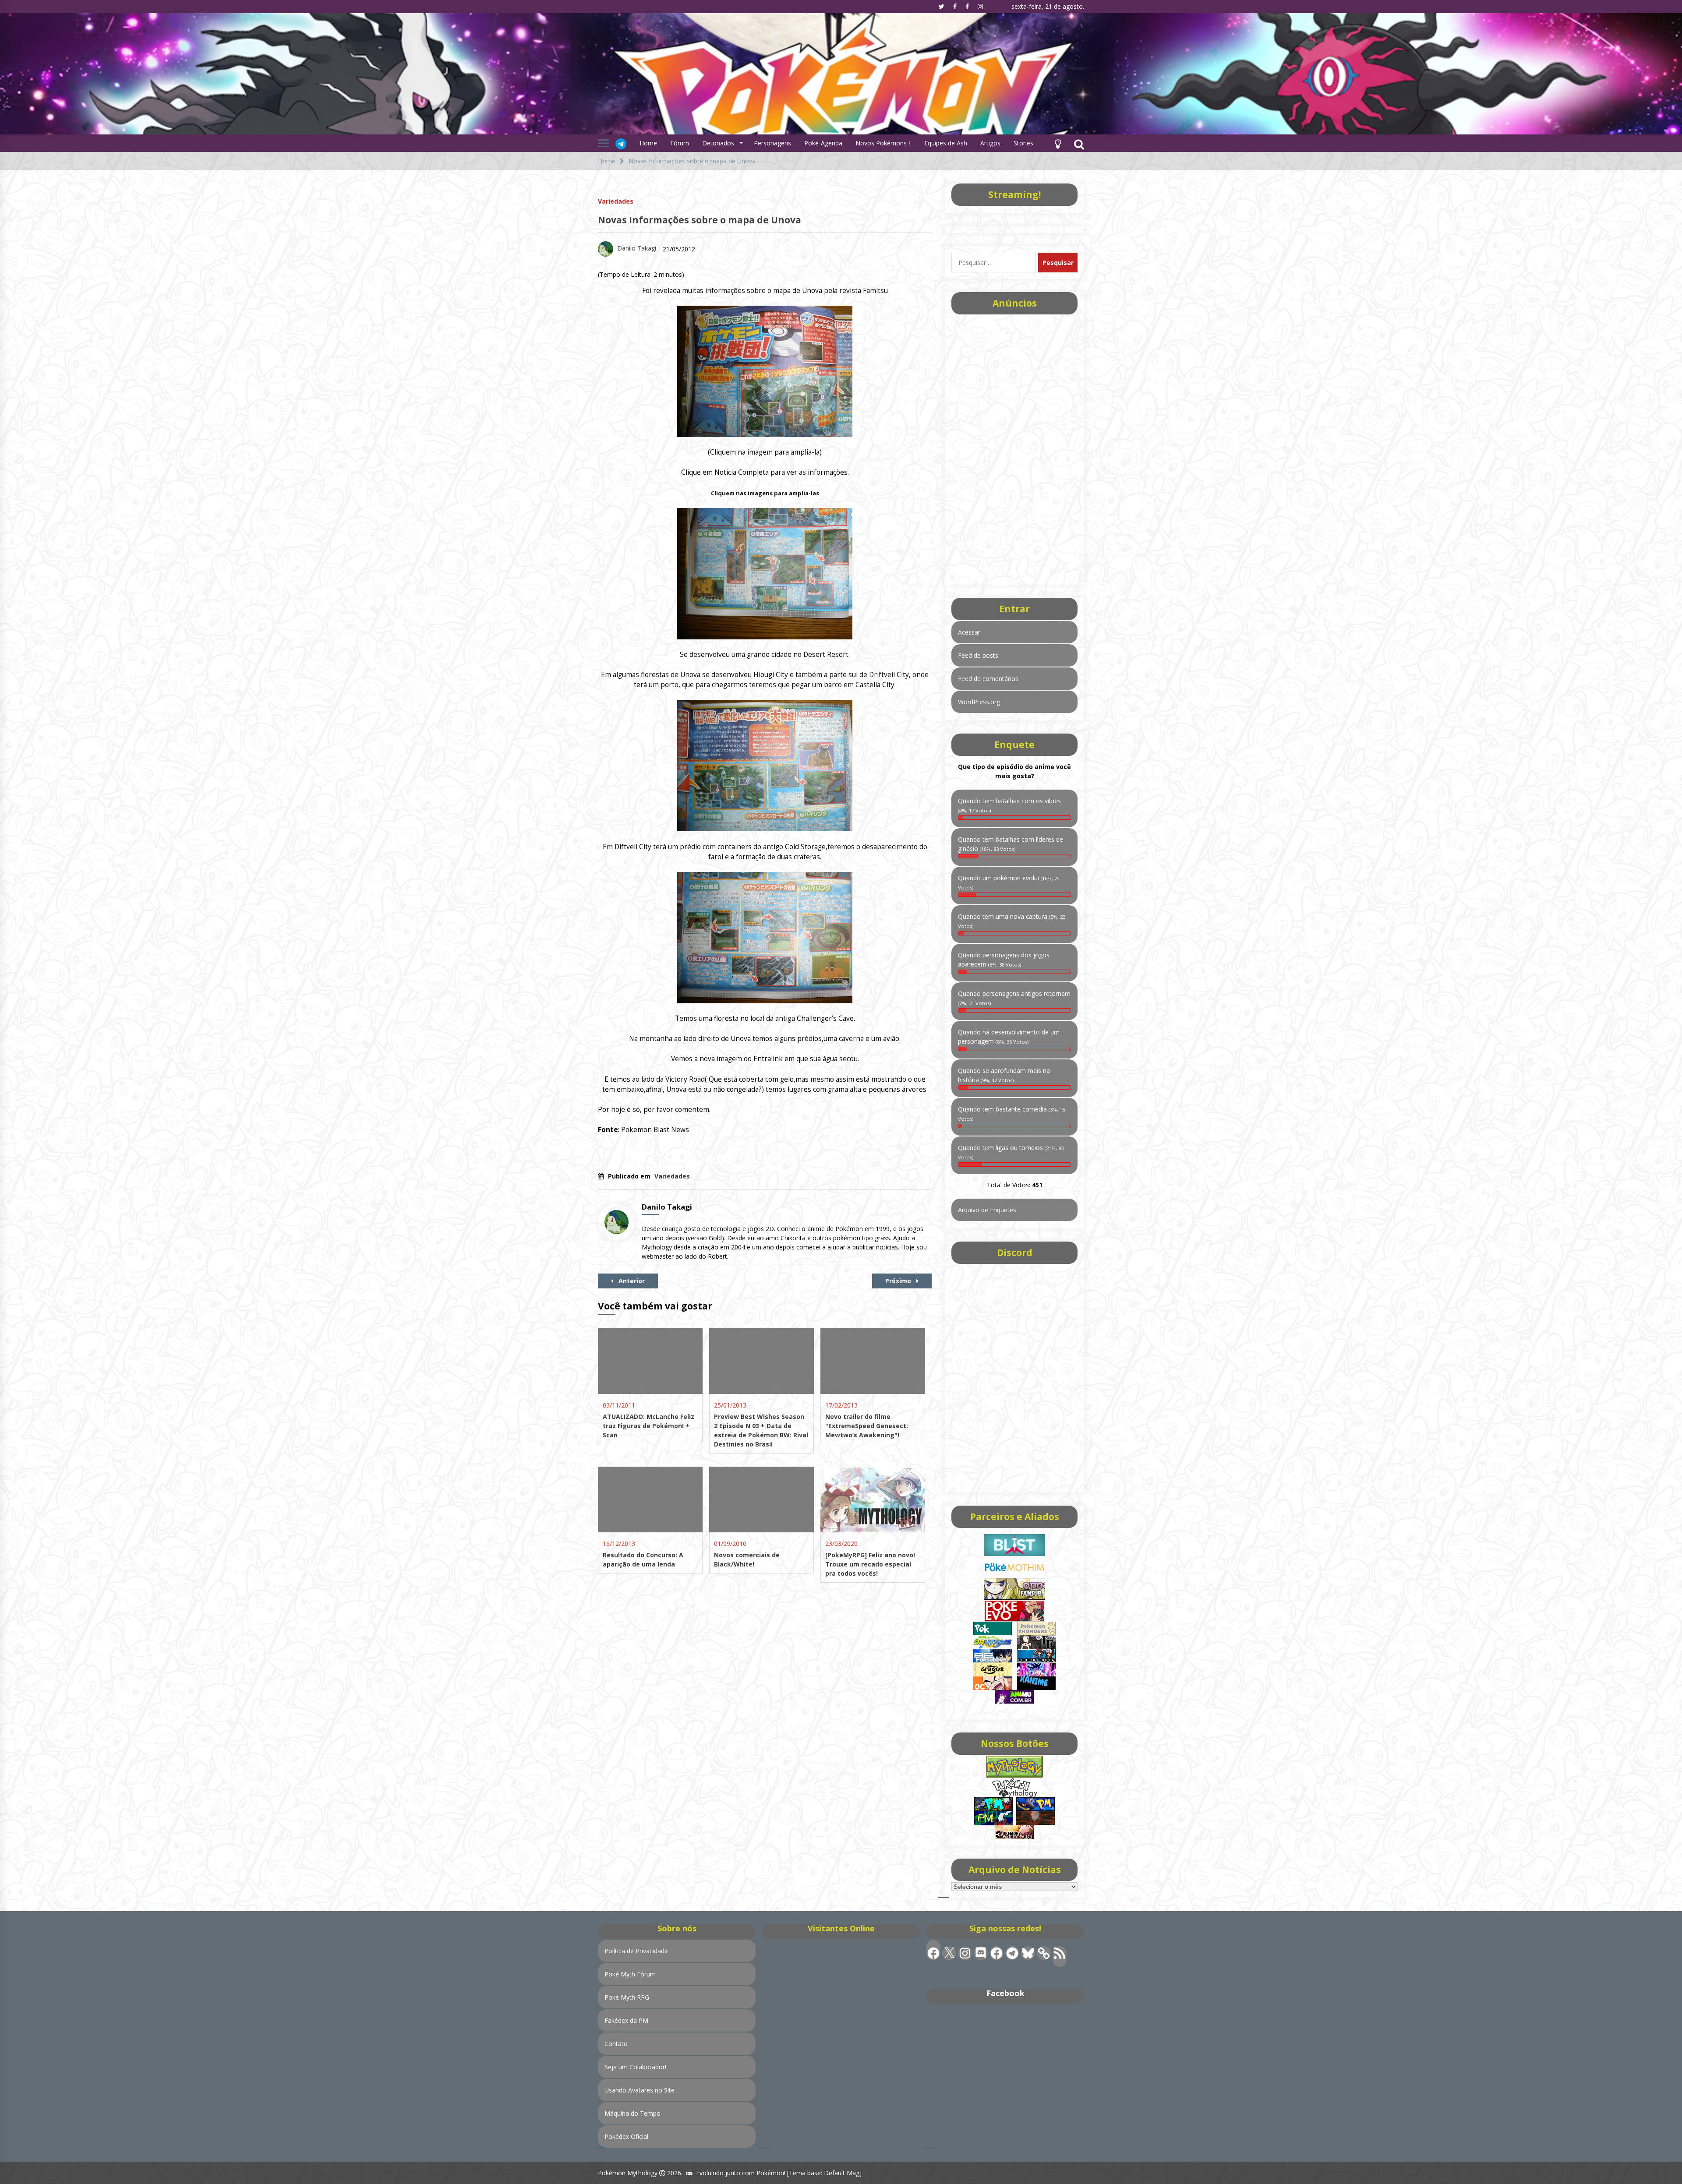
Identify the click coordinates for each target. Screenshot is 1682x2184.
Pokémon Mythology (628, 2173)
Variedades (616, 201)
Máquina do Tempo (633, 2113)
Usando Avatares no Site (640, 2090)
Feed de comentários (988, 679)
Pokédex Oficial (626, 2136)
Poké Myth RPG (627, 1997)
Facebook (1005, 1993)
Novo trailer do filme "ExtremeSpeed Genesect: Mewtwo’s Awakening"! (867, 1426)
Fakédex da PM (626, 2020)
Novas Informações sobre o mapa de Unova (700, 220)
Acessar (969, 632)
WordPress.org (979, 702)
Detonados (718, 143)
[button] (1058, 143)
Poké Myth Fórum (630, 1974)
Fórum (680, 143)
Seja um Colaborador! (635, 2067)
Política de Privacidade (636, 1951)
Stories (1023, 143)
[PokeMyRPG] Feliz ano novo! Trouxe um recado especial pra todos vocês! (870, 1564)
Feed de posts (978, 655)
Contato (616, 2044)
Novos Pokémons (882, 143)
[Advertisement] (1014, 447)
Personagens (772, 143)
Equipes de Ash (946, 143)
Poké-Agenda (823, 143)
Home (648, 143)
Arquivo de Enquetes (987, 1210)
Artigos (990, 143)
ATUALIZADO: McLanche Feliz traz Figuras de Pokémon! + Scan (648, 1426)
